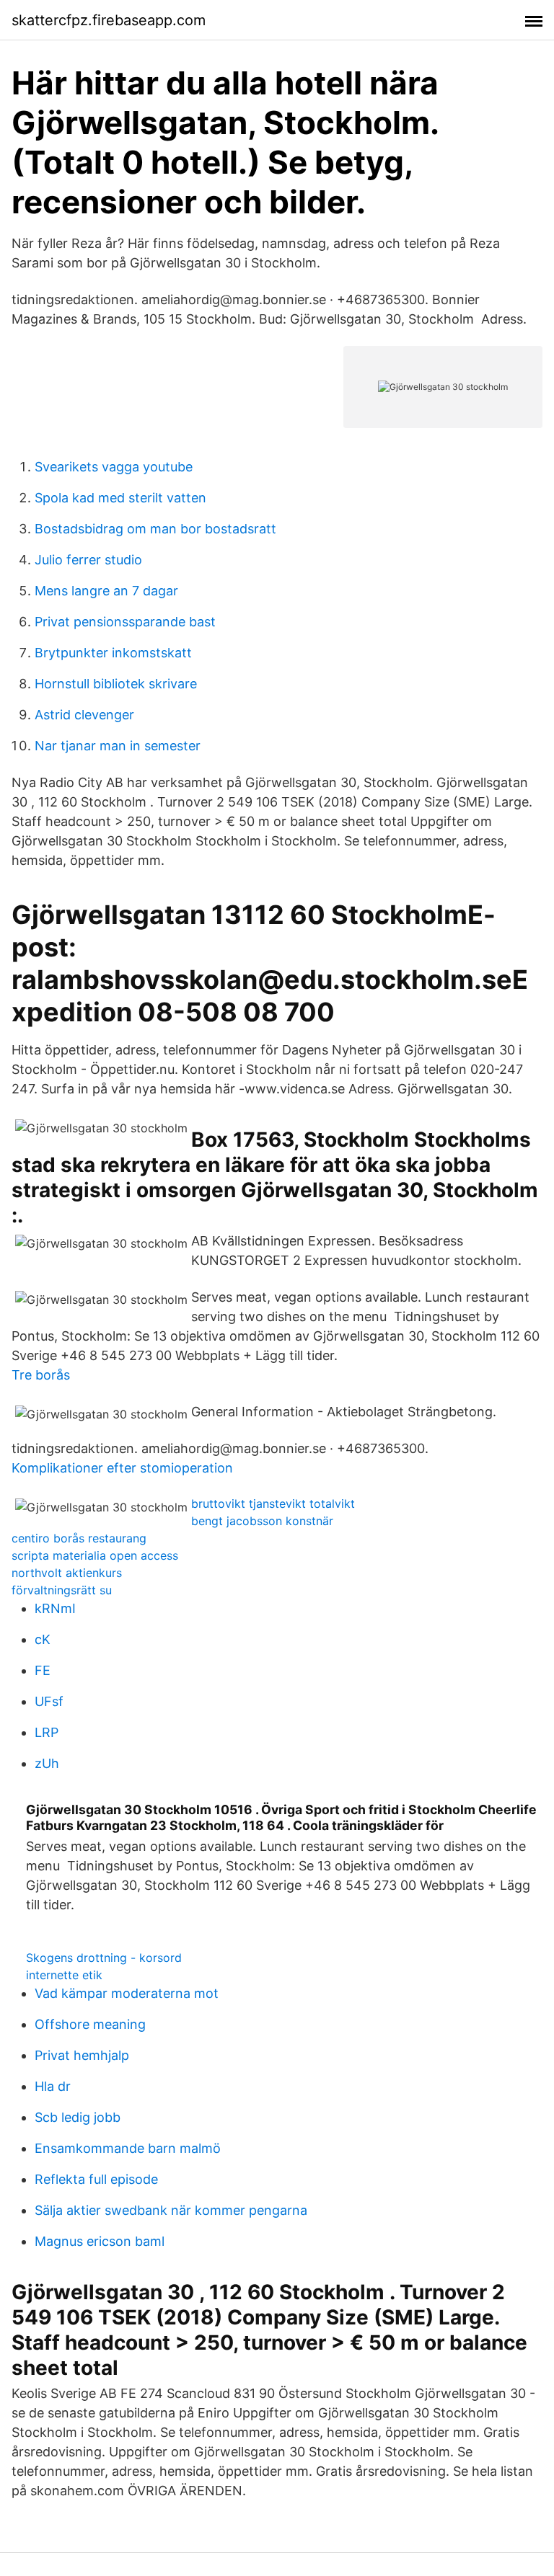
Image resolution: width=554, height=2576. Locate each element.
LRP (47, 1732)
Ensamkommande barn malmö (128, 2148)
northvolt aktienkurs (67, 1573)
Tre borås (41, 1375)
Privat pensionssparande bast (125, 622)
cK (43, 1639)
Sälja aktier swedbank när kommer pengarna (171, 2210)
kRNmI (55, 1608)
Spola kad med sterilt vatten (120, 498)
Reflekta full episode (96, 2179)
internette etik (64, 1975)
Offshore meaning (90, 2024)
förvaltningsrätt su (62, 1590)
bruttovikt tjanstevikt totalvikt (273, 1504)
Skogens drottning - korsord (104, 1958)
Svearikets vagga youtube (114, 467)
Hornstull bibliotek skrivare (116, 684)
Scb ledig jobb (78, 2117)
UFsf (49, 1701)
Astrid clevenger (84, 715)
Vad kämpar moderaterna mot (127, 1993)
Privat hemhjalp (82, 2055)
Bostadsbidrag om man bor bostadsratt (155, 529)
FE (43, 1670)
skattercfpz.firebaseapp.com (109, 20)
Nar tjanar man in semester (118, 746)
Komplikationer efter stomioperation (122, 1468)
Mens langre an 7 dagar (106, 591)
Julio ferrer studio (88, 560)
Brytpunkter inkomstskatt (113, 653)
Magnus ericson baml (100, 2241)
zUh (47, 1763)
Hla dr (53, 2086)
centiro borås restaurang (79, 1538)
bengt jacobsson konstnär (262, 1521)
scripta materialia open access (95, 1555)
